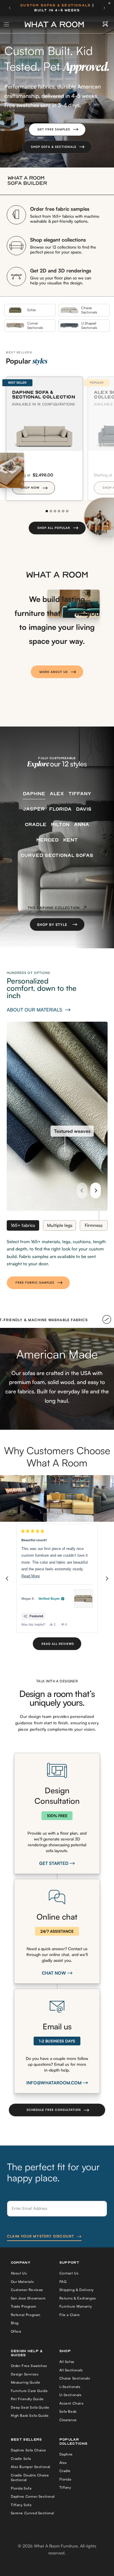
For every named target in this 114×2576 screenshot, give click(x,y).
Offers (16, 2331)
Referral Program (26, 2315)
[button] (57, 130)
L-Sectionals (70, 2387)
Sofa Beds (68, 2411)
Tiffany (65, 2487)
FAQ (63, 2282)
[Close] (111, 3)
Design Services (25, 2374)
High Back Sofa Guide (30, 2415)
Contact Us (69, 2273)
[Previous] (82, 1190)
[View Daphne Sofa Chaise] (83, 1599)
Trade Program (24, 2306)
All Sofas (67, 2362)
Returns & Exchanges (78, 2298)
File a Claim (70, 2315)
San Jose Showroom (28, 2298)
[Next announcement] (104, 8)
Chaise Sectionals (75, 2378)
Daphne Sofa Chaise (28, 2450)
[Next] (96, 1190)
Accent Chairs (71, 2403)
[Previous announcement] (10, 8)
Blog (15, 2323)
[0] (105, 24)
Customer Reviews (27, 2290)
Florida (65, 2479)
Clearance (68, 2420)
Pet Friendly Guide (27, 2399)
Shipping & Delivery (77, 2290)
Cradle (65, 2471)
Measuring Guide (26, 2382)
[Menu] (7, 24)
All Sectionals (71, 2370)
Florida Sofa (21, 2488)
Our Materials (22, 2282)
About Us (19, 2273)
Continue (29, 2555)
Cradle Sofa (21, 2459)
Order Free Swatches (29, 2366)
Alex (63, 2463)
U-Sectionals (70, 2395)
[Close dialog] (107, 2497)
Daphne (66, 2454)
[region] (57, 1498)
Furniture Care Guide (29, 2391)
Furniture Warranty (76, 2306)
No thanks (29, 2565)
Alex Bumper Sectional (31, 2467)
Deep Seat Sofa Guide (30, 2407)
